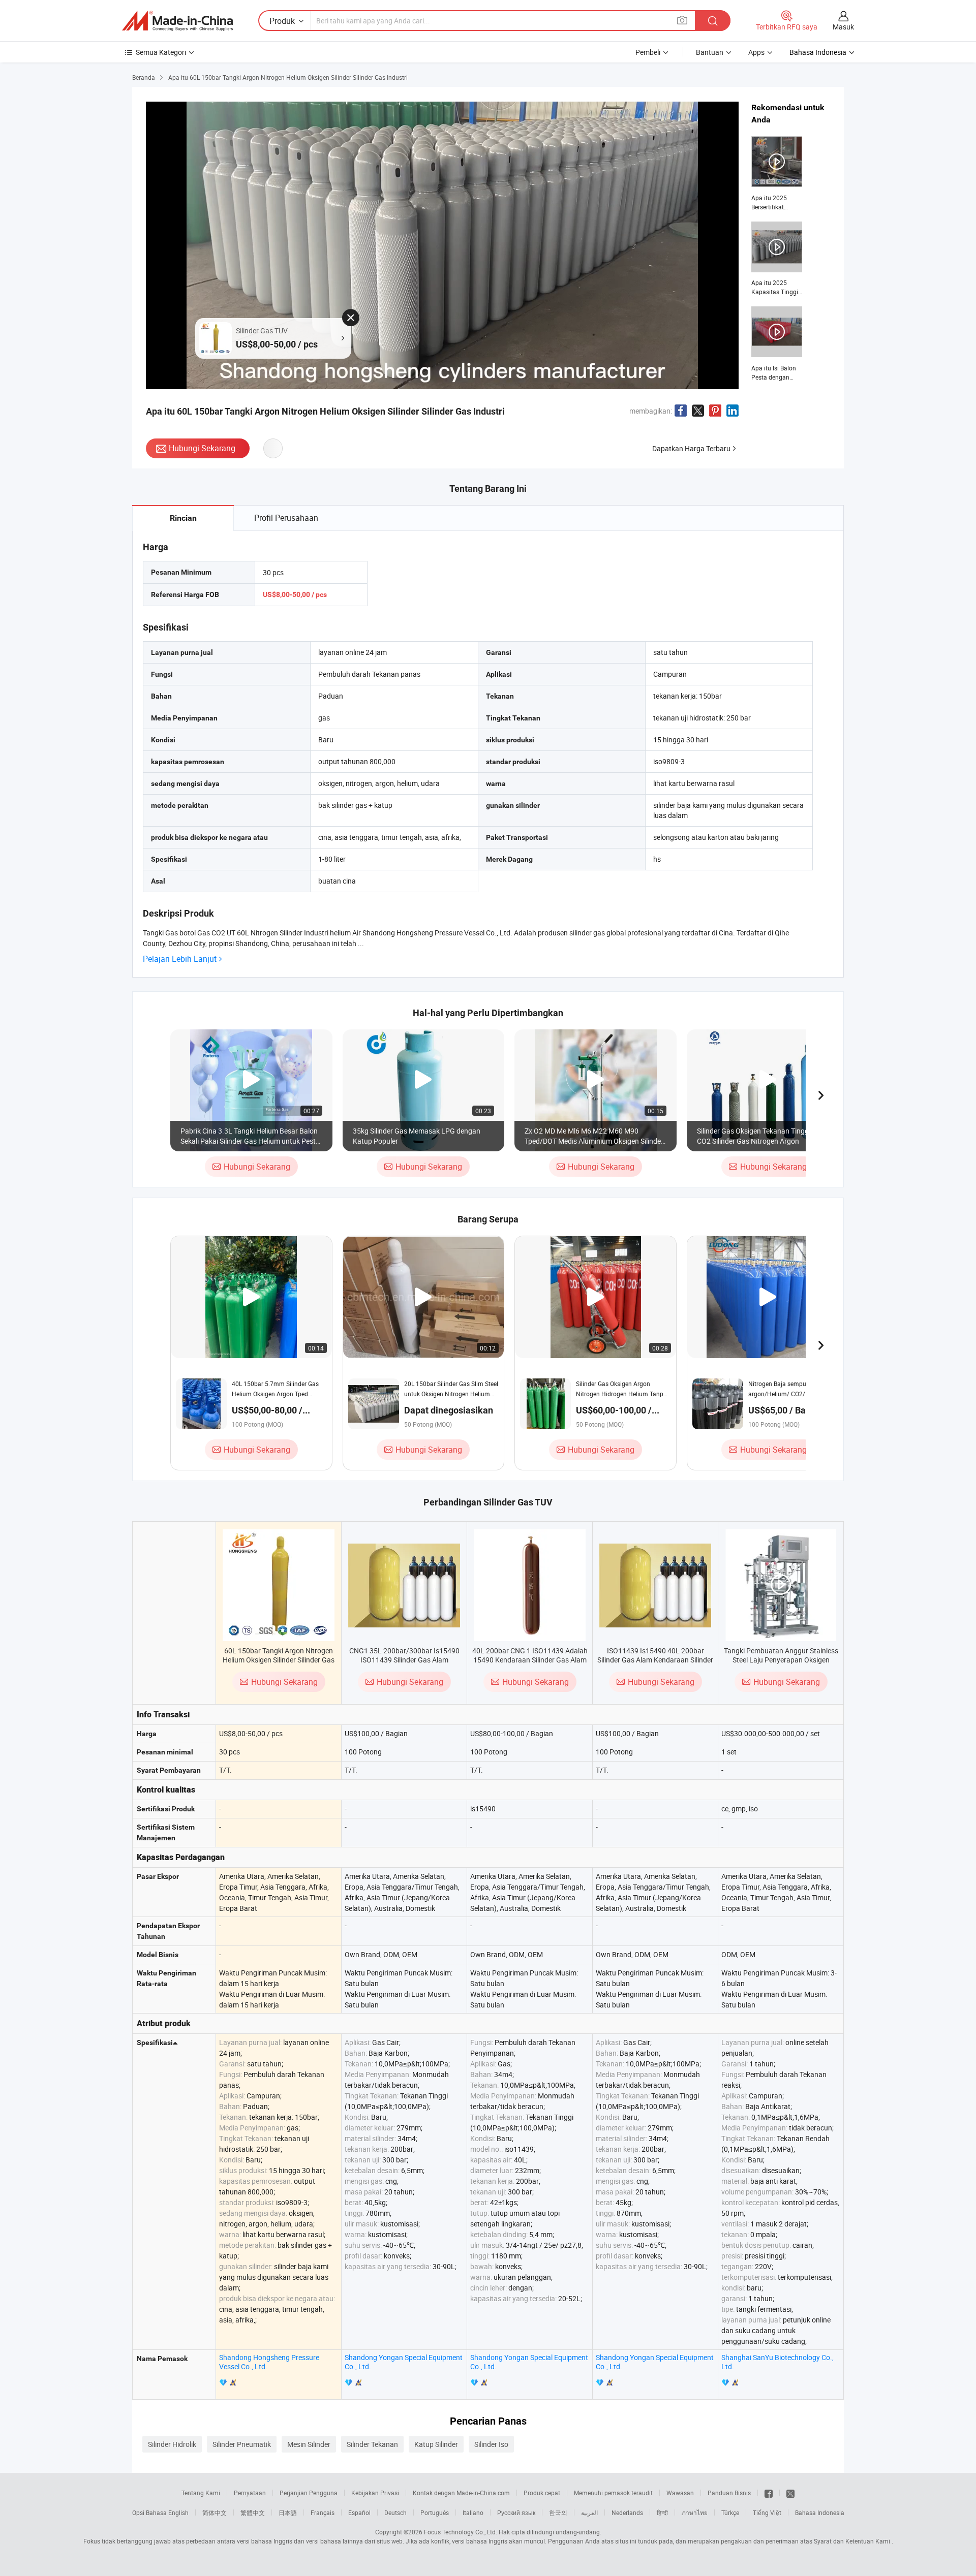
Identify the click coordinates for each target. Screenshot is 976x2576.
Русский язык (516, 2512)
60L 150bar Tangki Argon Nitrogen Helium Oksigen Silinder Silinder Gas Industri (279, 1660)
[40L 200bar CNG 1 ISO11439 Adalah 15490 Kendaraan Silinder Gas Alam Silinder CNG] (530, 1585)
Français (323, 2512)
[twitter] (790, 2493)
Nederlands (627, 2512)
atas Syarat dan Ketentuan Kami (846, 2541)
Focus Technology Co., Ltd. (461, 2532)
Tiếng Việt (767, 2512)
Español (359, 2512)
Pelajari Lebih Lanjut (180, 959)
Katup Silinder (436, 2444)
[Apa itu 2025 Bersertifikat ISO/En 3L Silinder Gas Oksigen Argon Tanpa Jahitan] (777, 174)
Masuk (843, 27)
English (178, 2512)
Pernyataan (250, 2493)
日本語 (288, 2512)
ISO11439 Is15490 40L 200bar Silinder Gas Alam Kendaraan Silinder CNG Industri (655, 1660)
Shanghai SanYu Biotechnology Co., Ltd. (777, 2362)
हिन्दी (662, 2512)
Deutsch (395, 2512)
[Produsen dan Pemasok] (177, 21)
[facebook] (769, 2493)
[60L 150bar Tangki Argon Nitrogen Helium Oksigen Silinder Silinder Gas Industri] (279, 1585)
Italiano (473, 2512)
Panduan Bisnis (729, 2493)
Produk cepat (542, 2493)
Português (435, 2512)
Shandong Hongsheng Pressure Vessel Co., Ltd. (269, 2362)
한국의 (558, 2512)
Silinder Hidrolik (172, 2444)
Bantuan (710, 52)
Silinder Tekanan (372, 2444)
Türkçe (730, 2512)
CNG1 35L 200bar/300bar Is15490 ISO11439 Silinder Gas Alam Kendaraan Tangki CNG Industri (404, 1660)
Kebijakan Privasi (375, 2493)
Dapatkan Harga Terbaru (691, 448)
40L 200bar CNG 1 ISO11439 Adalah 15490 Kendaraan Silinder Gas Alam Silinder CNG (530, 1660)
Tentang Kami (201, 2493)
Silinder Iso (491, 2444)
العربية (589, 2512)
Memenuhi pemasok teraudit (613, 2493)
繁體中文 (253, 2512)
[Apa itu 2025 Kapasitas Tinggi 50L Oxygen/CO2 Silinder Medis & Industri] (777, 259)
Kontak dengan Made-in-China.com (461, 2493)
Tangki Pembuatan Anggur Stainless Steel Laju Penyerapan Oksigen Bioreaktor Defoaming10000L (781, 1660)
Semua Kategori (161, 52)
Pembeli (648, 52)
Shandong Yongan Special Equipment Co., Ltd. (404, 2362)
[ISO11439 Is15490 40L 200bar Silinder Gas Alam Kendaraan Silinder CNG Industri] (655, 1585)
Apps (756, 52)
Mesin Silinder (309, 2444)
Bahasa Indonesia (820, 2512)
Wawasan (680, 2493)
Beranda (144, 77)
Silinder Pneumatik (242, 2444)
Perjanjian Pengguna (309, 2493)
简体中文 (215, 2512)
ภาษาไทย (695, 2512)
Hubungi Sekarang (202, 448)
